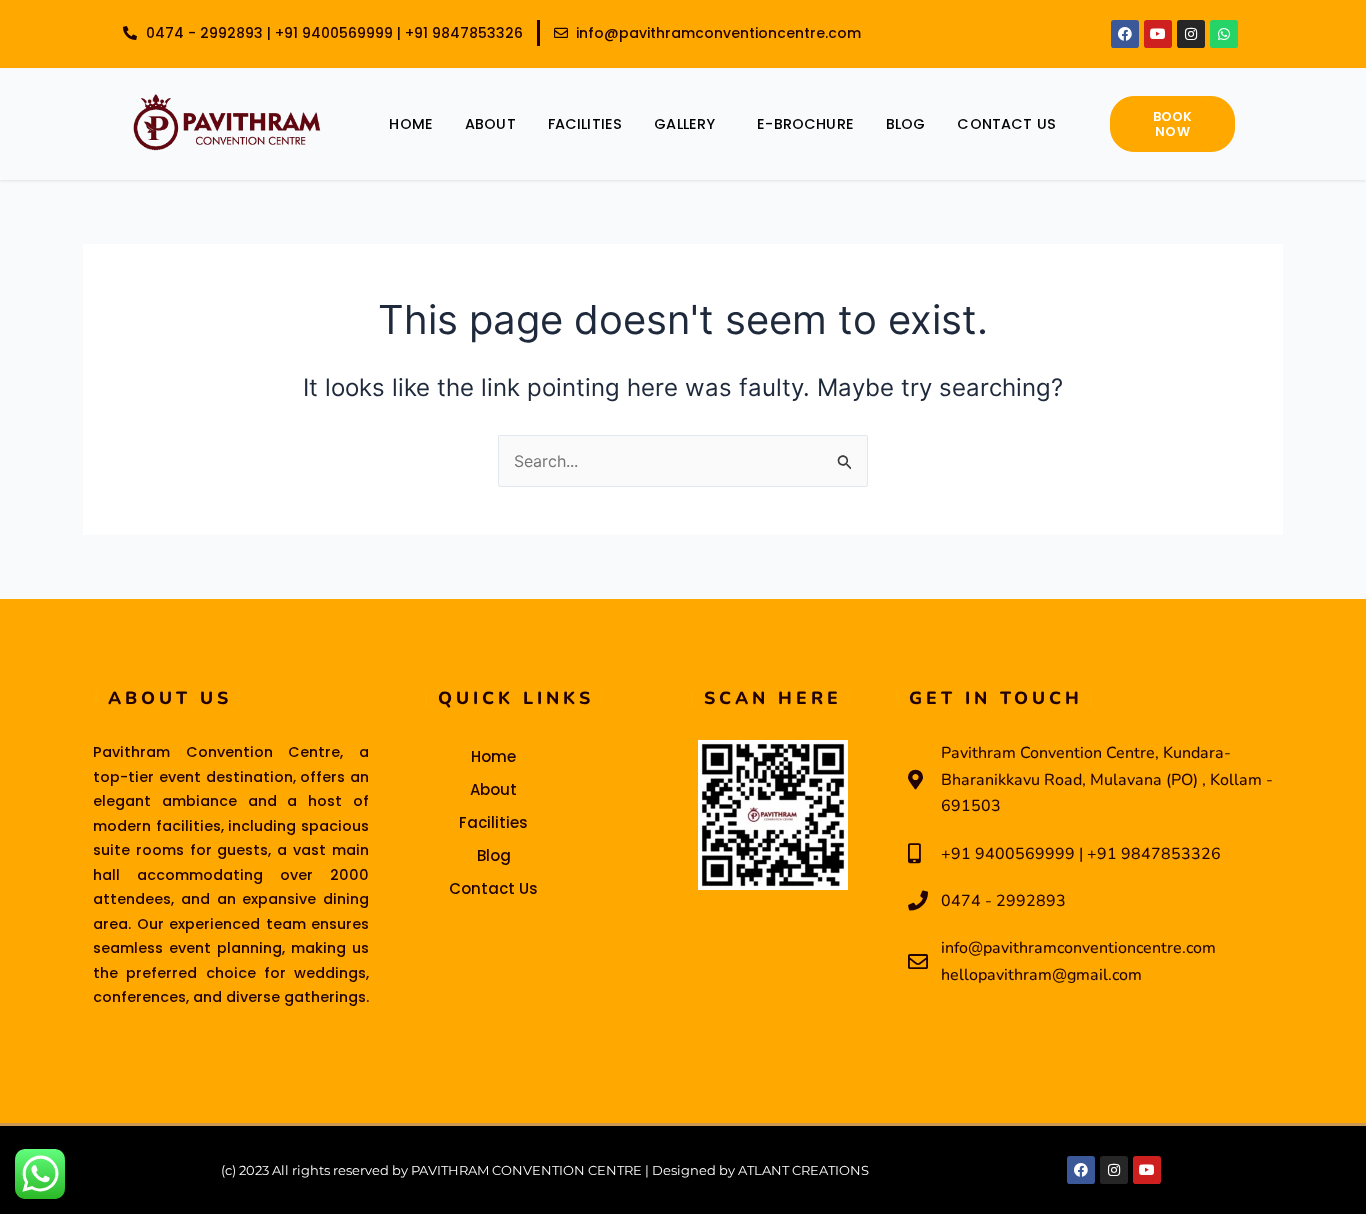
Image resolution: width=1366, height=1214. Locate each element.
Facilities (585, 124)
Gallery (684, 124)
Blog (906, 124)
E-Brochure (805, 124)
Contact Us (1006, 124)
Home (411, 124)
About (490, 124)
